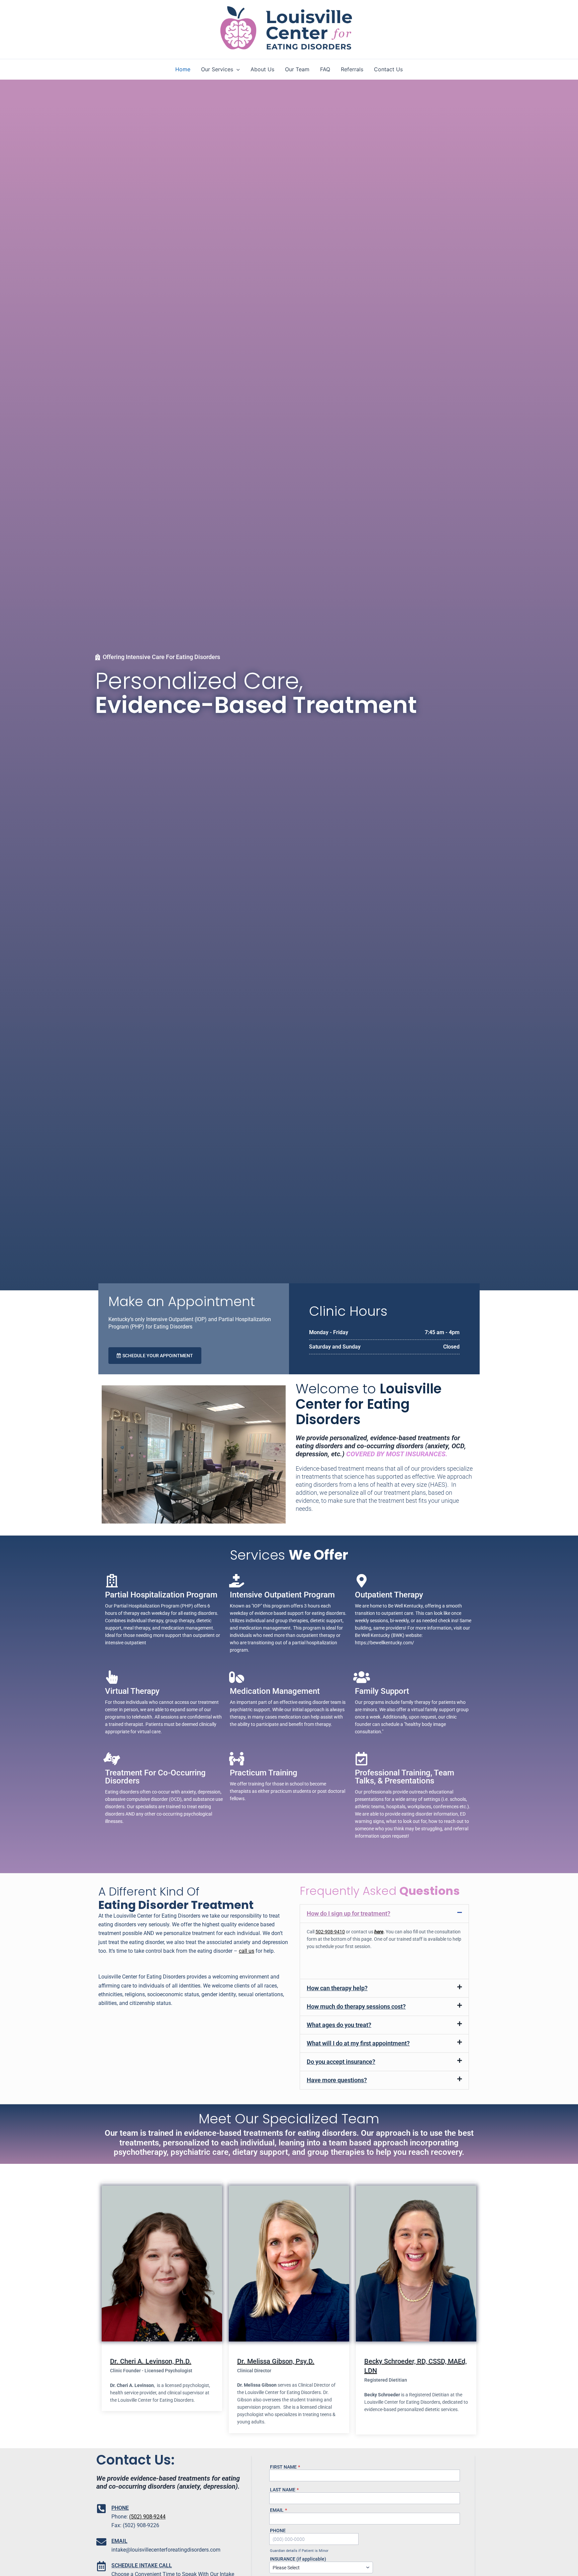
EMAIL (119, 2541)
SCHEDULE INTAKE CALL (142, 2565)
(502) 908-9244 (147, 2517)
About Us (262, 69)
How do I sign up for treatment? (349, 1913)
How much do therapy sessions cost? (356, 2006)
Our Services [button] (217, 69)
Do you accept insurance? (341, 2062)
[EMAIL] (101, 2542)
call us (247, 1951)
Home (183, 69)
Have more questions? (337, 2080)
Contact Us (388, 69)
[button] (236, 69)
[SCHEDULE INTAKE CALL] (101, 2566)
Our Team (297, 69)
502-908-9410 (330, 1932)
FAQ (325, 69)
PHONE (120, 2508)
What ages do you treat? (339, 2025)
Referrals (352, 69)
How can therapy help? (337, 1988)
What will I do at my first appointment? (358, 2043)
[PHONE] (101, 2509)
